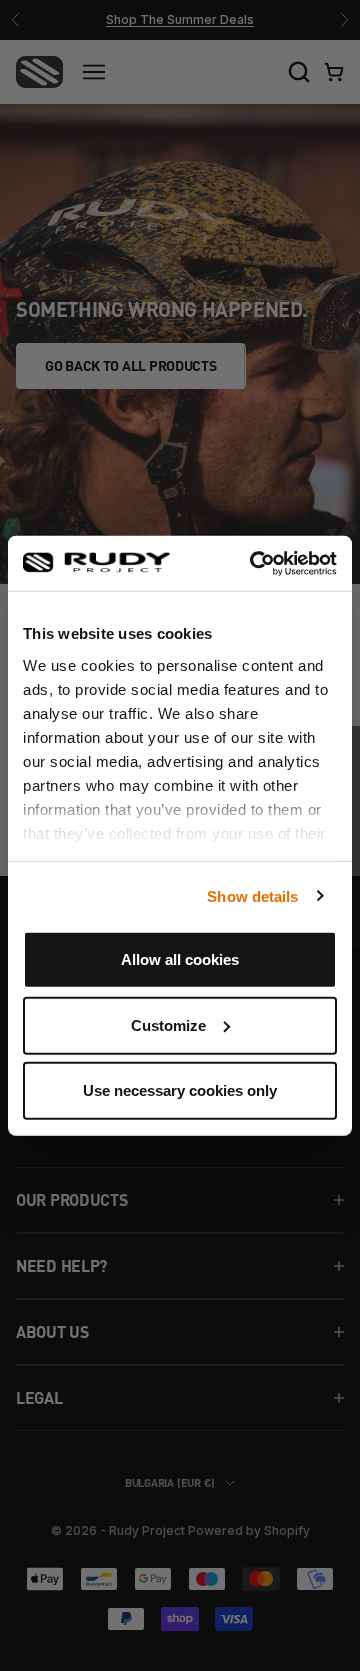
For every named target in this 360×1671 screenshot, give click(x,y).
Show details (252, 895)
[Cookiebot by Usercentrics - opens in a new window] (254, 563)
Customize (168, 1024)
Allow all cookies (180, 959)
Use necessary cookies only (180, 1090)
